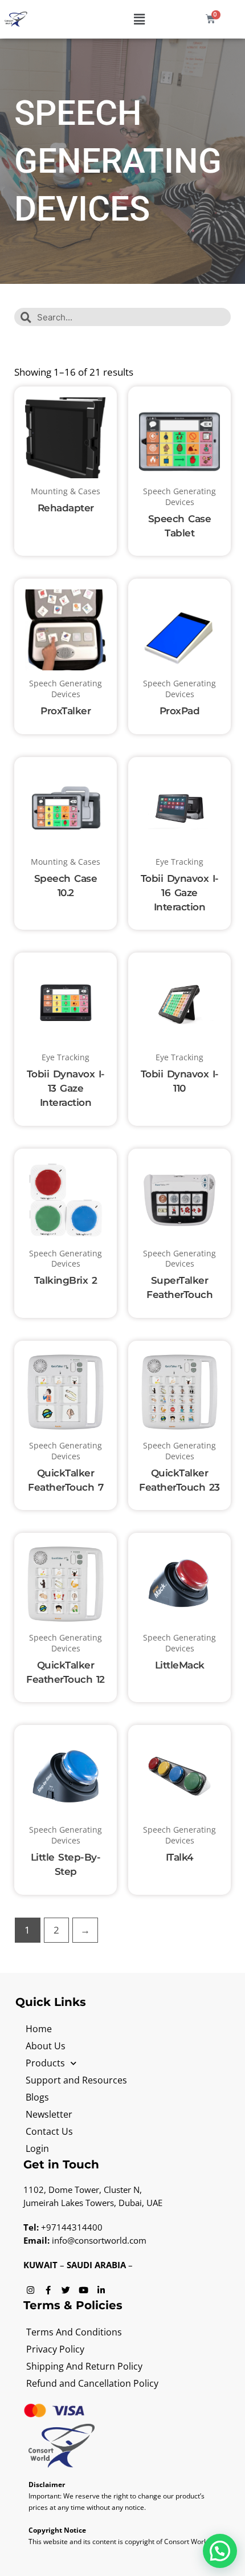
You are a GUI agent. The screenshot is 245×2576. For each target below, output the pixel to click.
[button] (140, 19)
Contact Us (49, 2131)
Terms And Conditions (74, 2332)
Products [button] (45, 2063)
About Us (46, 2046)
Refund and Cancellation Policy (92, 2383)
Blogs (37, 2097)
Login (37, 2148)
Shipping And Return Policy (84, 2366)
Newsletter (49, 2114)
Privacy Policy (55, 2349)
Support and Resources (76, 2080)
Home (39, 2029)
